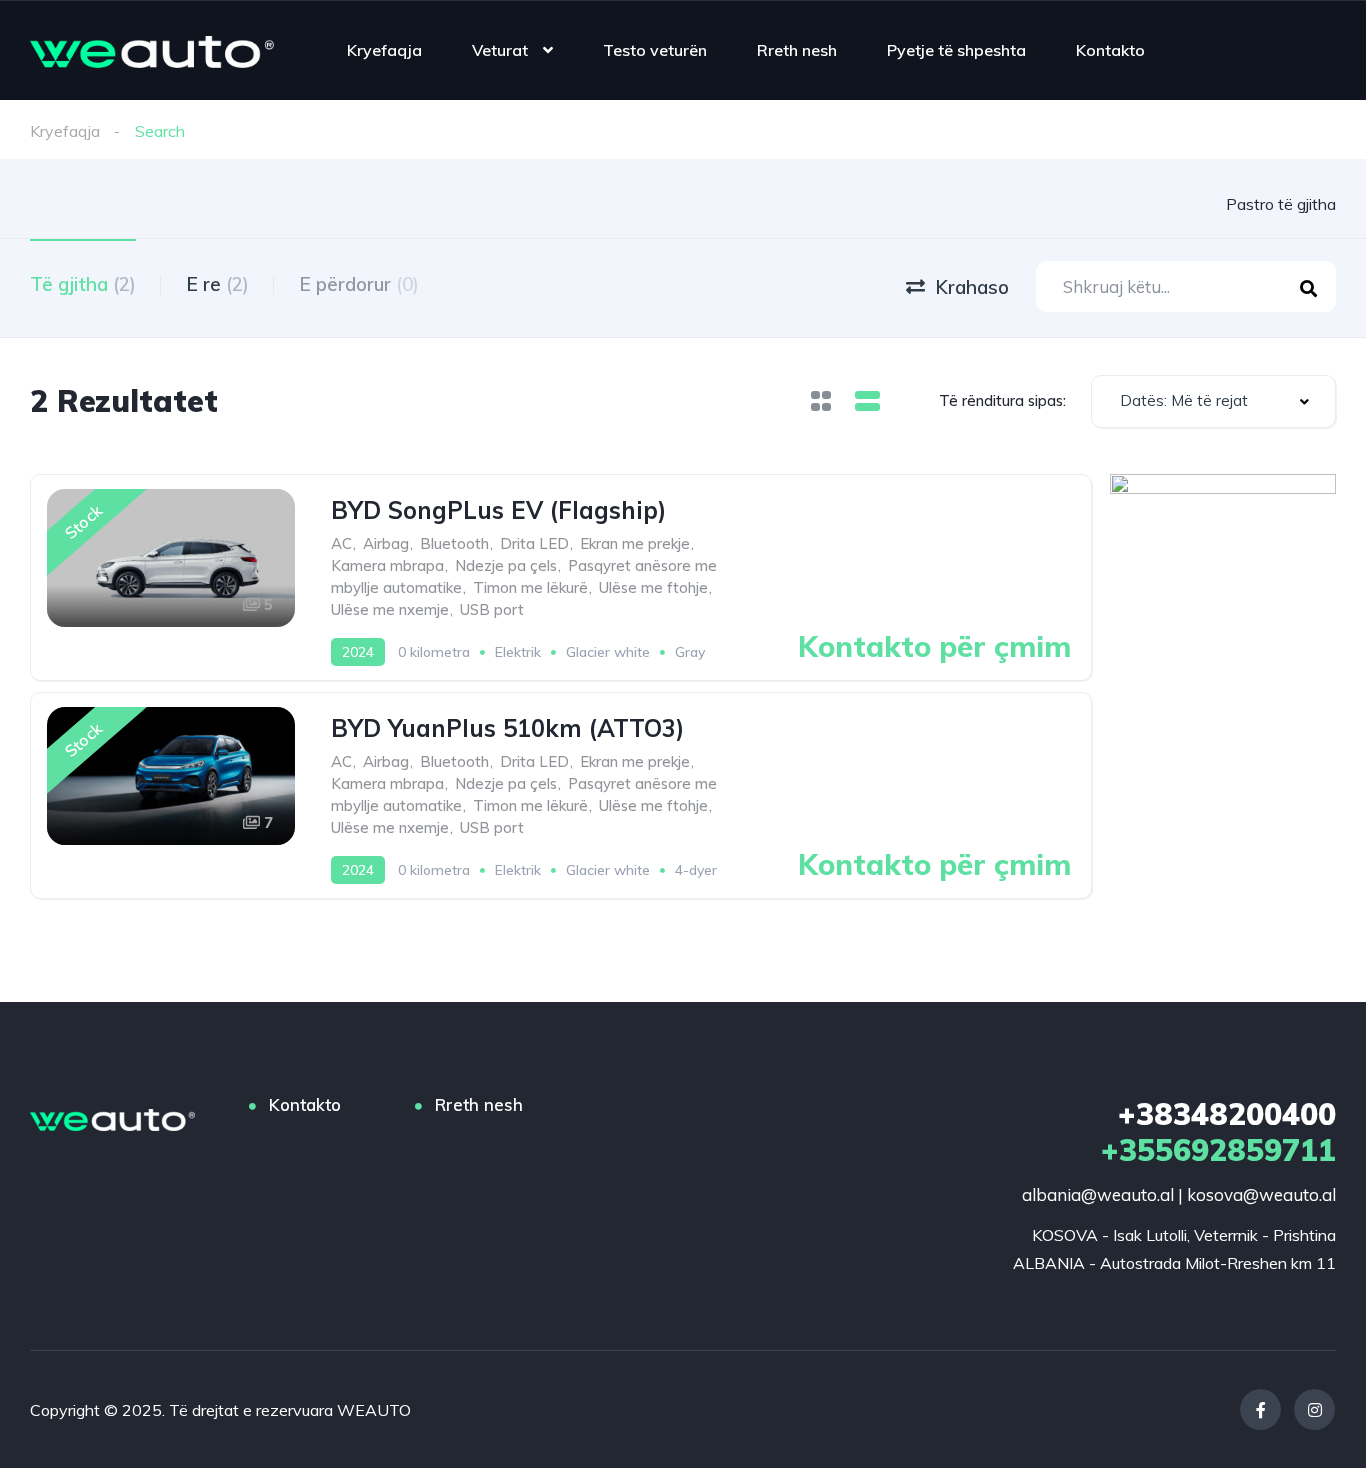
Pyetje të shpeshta (956, 50)
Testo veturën (655, 50)
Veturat (500, 50)
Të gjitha (83, 284)
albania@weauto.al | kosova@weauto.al (1179, 1194)
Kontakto (1110, 50)
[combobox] (1213, 401)
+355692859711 (1218, 1132)
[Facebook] (1260, 1409)
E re (217, 284)
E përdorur (359, 284)
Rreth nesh (797, 50)
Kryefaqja (384, 50)
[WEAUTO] (152, 50)
